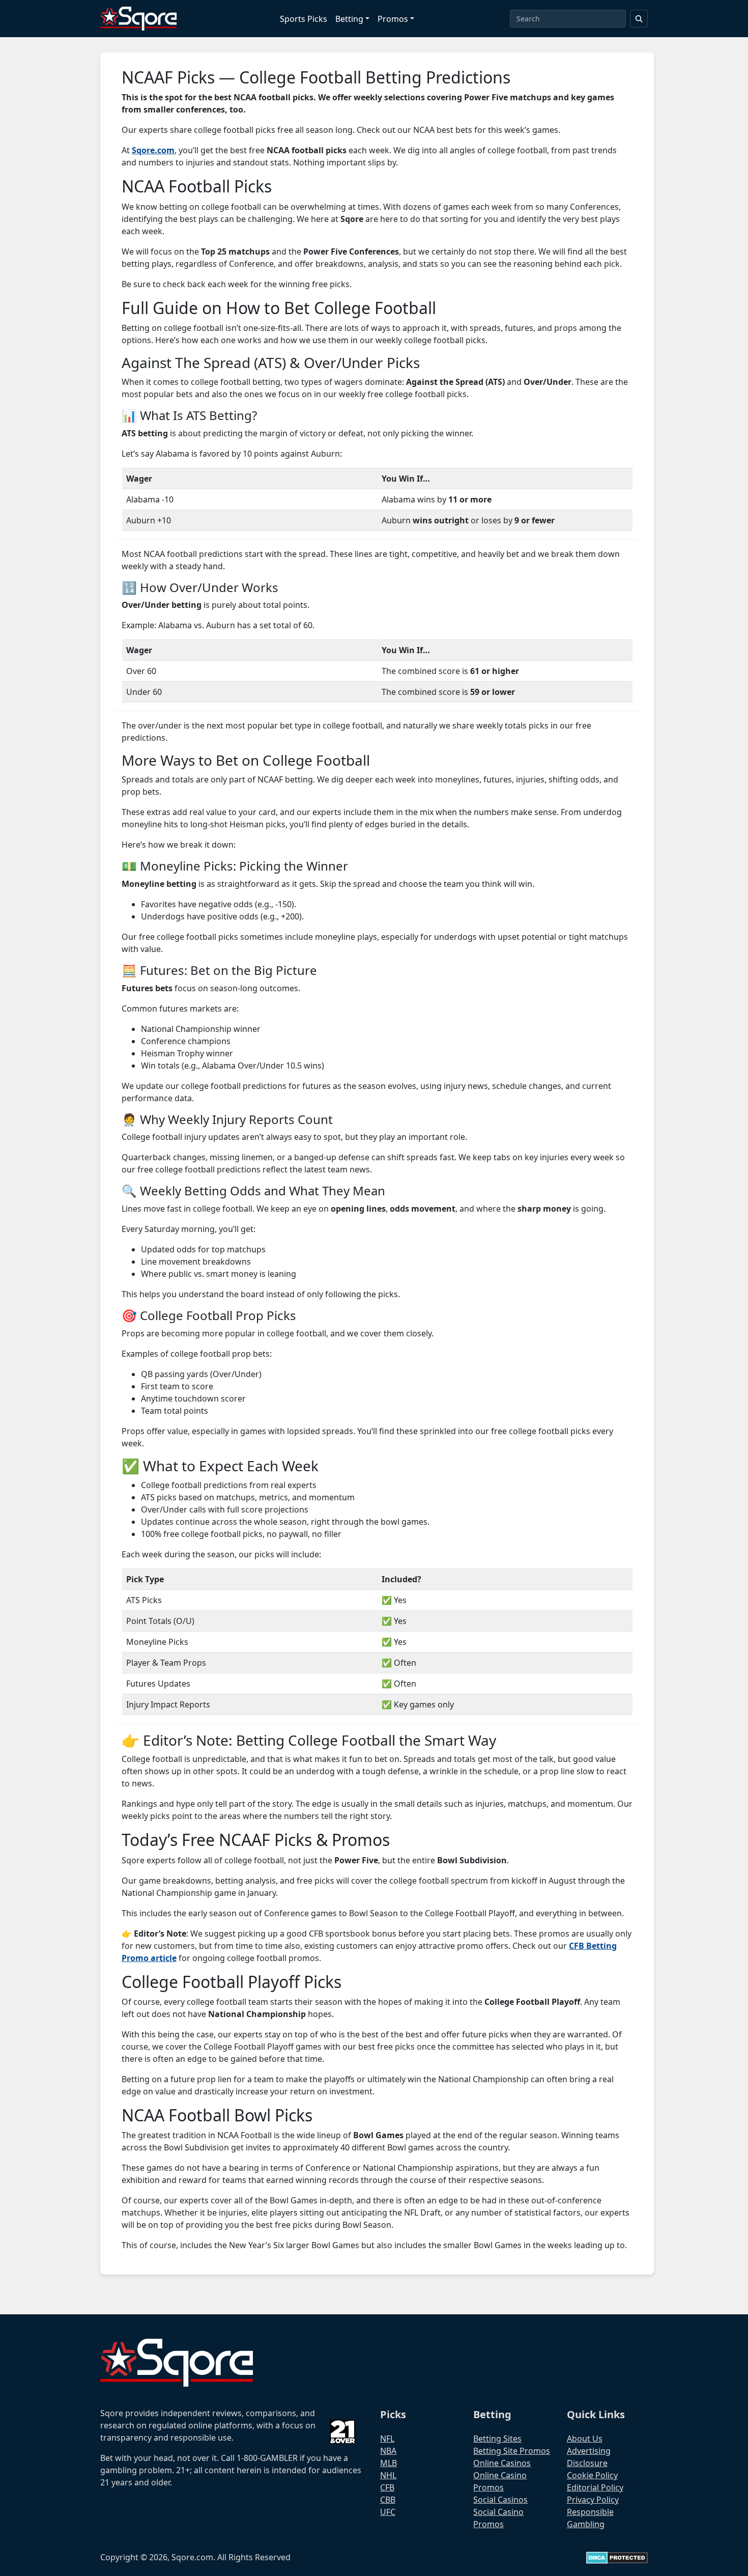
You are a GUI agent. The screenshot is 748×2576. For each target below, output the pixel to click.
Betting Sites (497, 2439)
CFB (387, 2487)
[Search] (639, 19)
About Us (585, 2439)
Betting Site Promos (512, 2451)
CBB (388, 2500)
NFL (387, 2439)
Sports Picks (304, 19)
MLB (389, 2463)
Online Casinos (502, 2463)
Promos (393, 19)
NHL (388, 2475)
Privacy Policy (593, 2500)
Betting (349, 19)
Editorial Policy (595, 2487)
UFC (388, 2512)
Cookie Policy (592, 2475)
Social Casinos (500, 2500)
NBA (388, 2451)
